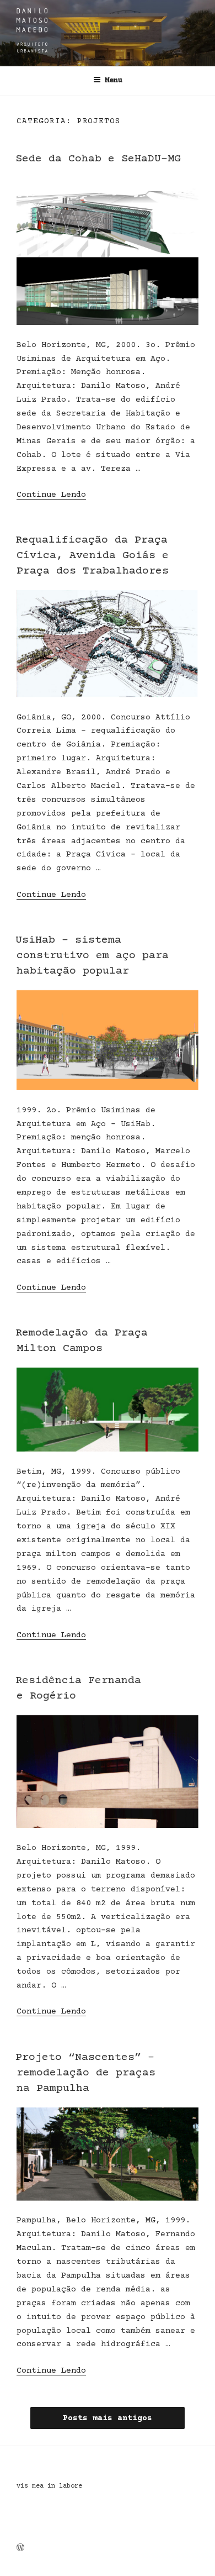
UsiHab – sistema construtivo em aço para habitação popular (92, 956)
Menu (114, 81)
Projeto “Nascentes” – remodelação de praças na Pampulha (85, 2073)
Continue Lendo (51, 495)
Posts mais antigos (108, 2418)
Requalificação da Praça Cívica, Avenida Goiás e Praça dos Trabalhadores (92, 556)
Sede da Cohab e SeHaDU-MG (98, 159)
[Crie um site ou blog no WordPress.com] (20, 2549)
